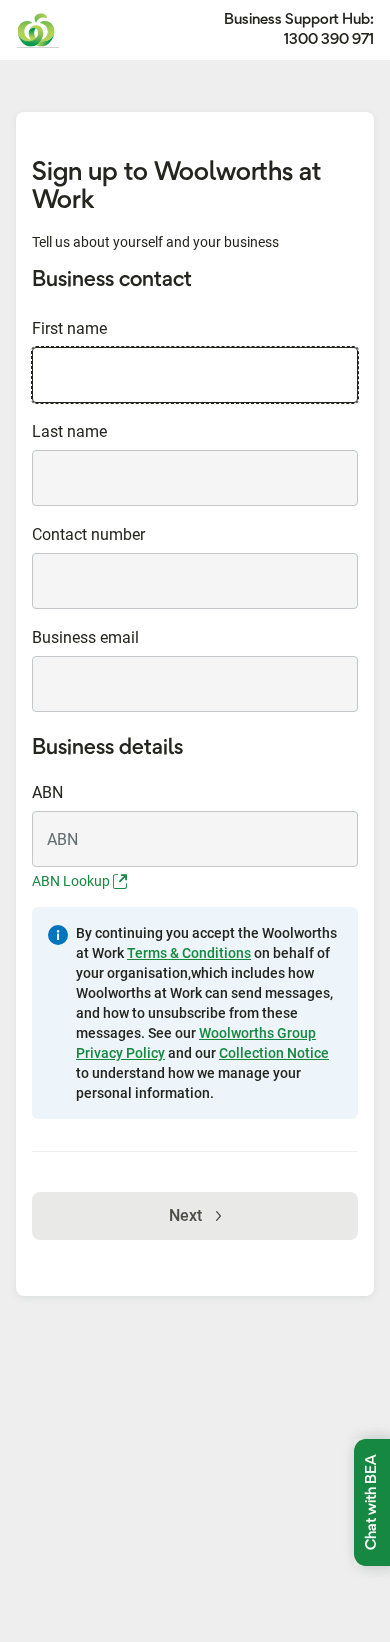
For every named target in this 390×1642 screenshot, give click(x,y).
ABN (47, 792)
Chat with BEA (372, 1502)
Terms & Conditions (189, 953)
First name (69, 328)
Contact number (88, 534)
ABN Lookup (72, 881)
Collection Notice (274, 1053)
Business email (85, 637)
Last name (69, 431)
